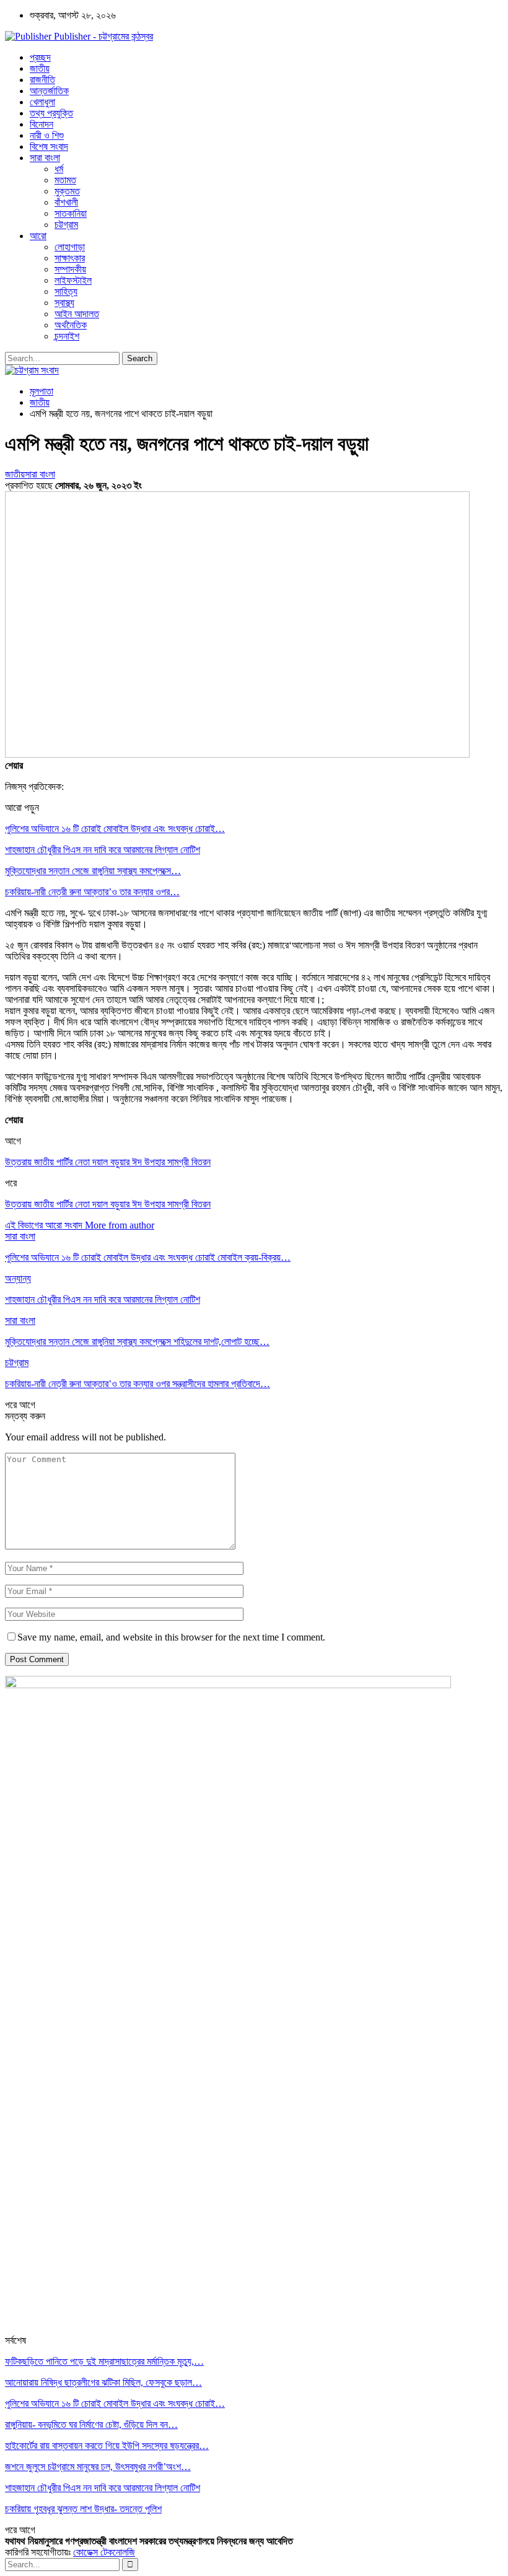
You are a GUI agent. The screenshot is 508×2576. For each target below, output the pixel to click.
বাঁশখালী (66, 202)
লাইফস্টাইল (73, 280)
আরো (38, 236)
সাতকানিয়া (71, 213)
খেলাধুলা (42, 102)
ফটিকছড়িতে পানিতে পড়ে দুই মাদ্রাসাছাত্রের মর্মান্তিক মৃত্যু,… (104, 2361)
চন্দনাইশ (67, 336)
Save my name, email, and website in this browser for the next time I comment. (171, 1637)
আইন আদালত (77, 314)
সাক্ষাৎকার (70, 258)
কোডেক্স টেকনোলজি (104, 2552)
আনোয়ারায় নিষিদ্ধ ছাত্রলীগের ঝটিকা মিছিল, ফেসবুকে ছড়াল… (103, 2382)
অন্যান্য (18, 1278)
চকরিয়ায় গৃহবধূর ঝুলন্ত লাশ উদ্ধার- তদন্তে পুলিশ (83, 2509)
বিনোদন (42, 124)
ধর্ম (59, 169)
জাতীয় (40, 68)
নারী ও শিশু (47, 135)
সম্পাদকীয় (70, 269)
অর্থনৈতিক (71, 325)
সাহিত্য (66, 291)
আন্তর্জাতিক (49, 91)
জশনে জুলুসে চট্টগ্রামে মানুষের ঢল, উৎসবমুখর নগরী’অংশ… (98, 2467)
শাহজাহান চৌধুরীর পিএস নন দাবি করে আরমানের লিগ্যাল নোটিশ (103, 850)
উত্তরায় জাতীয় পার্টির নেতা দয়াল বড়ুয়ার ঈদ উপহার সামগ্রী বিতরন (108, 1162)
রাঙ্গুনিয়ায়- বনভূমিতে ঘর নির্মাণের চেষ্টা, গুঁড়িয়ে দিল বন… (91, 2425)
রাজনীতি (42, 80)
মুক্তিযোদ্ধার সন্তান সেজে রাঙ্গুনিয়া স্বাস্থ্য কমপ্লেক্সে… (93, 871)
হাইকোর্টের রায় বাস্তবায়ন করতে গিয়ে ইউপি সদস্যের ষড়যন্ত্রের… (107, 2446)
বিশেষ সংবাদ (49, 147)
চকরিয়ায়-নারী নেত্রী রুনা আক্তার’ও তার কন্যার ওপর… (92, 892)
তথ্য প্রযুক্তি (51, 113)
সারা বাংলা (45, 158)
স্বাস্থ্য (64, 303)
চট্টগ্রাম (66, 225)
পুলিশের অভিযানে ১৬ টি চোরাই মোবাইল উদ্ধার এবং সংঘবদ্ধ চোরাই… (115, 829)
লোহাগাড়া (70, 247)
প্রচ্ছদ (40, 57)
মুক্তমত (67, 191)
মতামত (65, 180)
